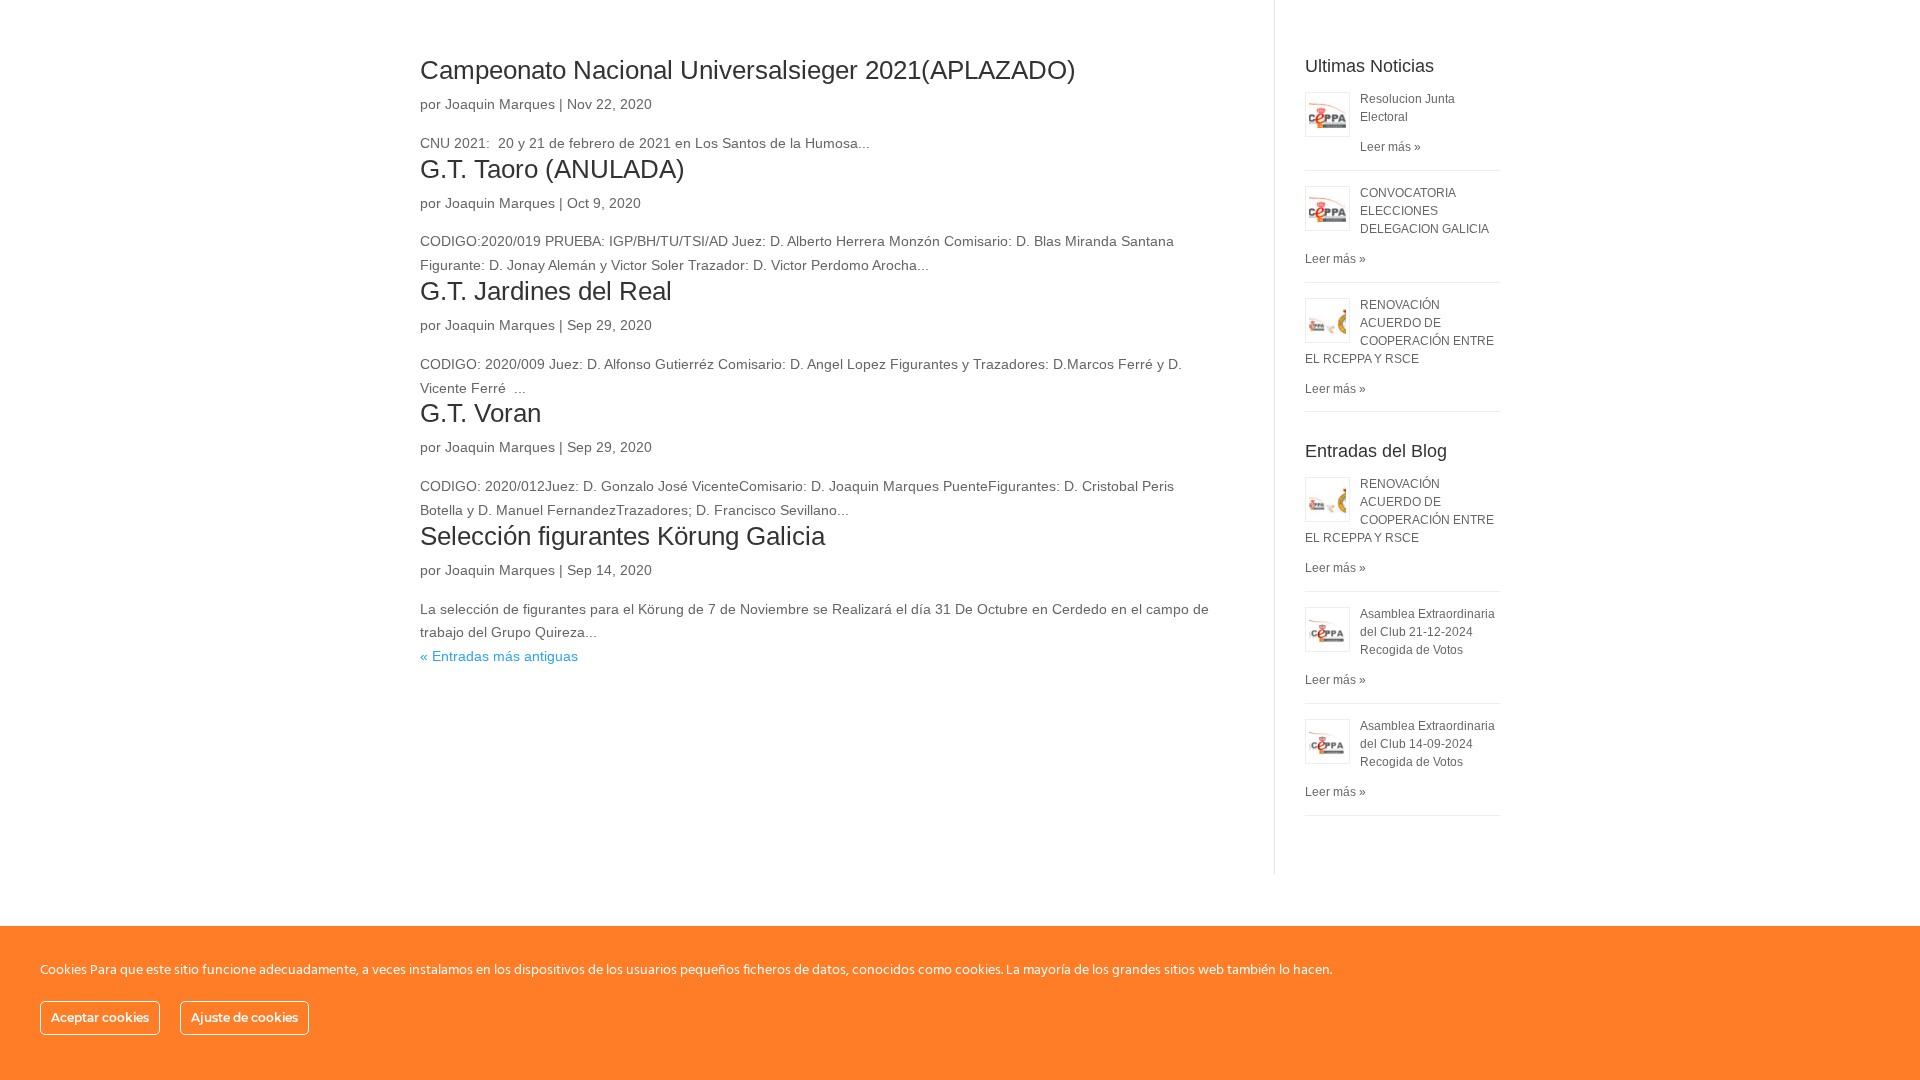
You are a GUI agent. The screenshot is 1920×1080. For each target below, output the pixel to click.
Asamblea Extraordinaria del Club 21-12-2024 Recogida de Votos (1427, 632)
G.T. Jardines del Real (546, 291)
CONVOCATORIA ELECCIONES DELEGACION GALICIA (1424, 211)
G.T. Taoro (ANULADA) (552, 169)
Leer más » (1390, 147)
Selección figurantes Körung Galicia (622, 536)
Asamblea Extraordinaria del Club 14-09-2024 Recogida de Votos (1427, 744)
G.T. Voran (480, 413)
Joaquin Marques (500, 104)
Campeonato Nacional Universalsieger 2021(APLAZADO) (748, 70)
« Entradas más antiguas (499, 656)
